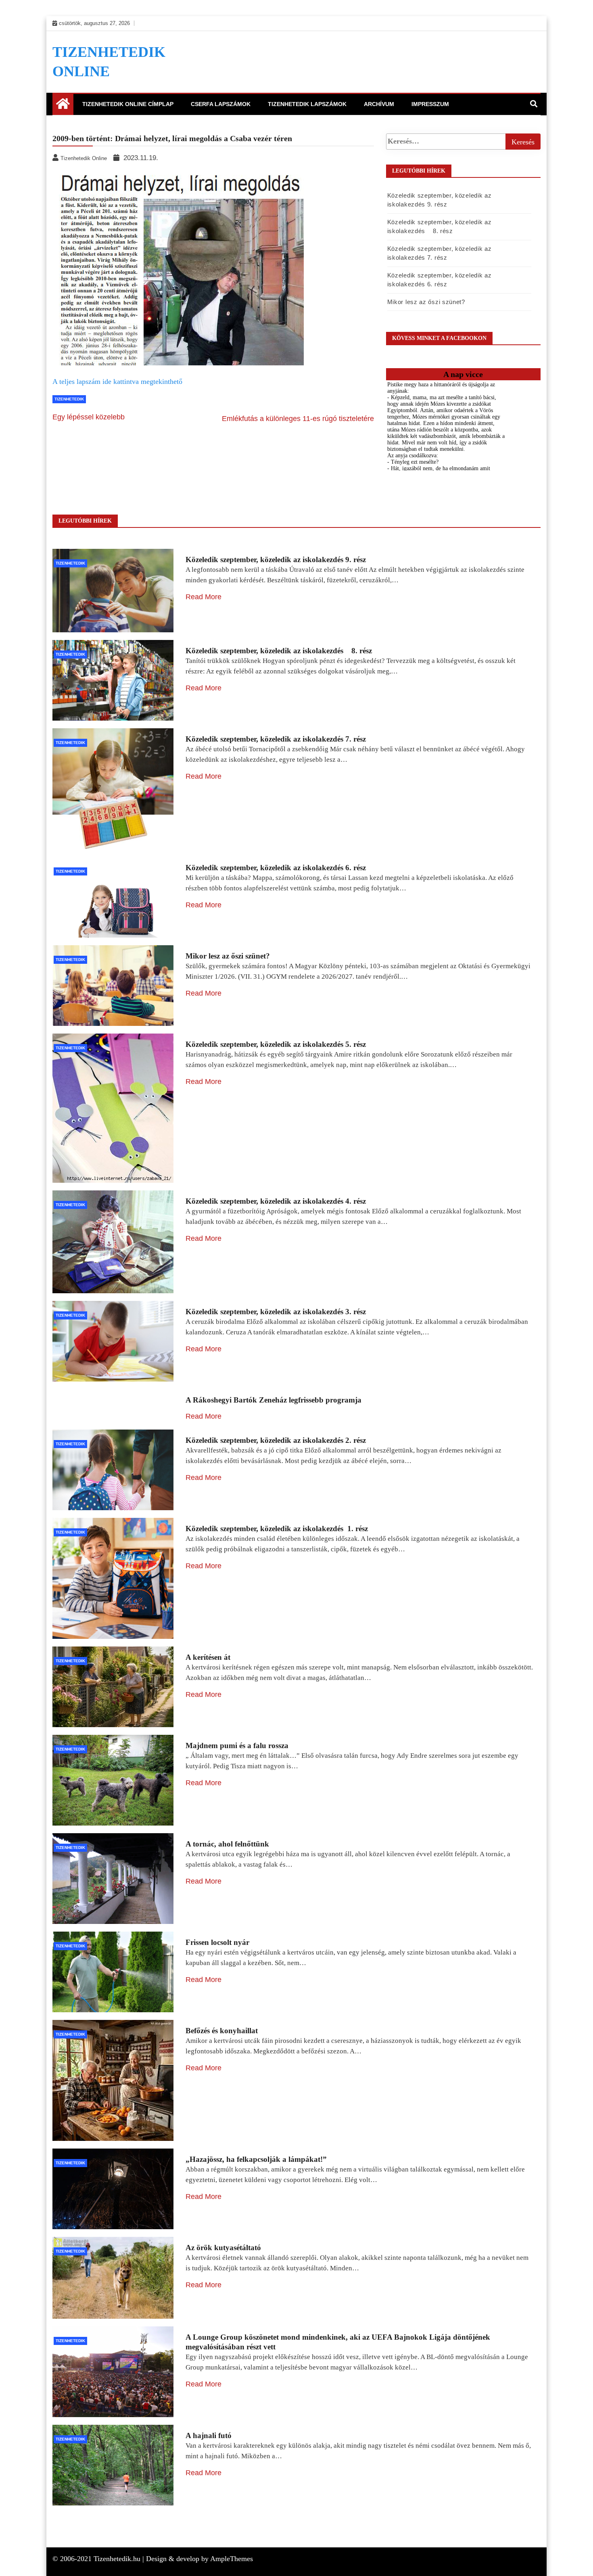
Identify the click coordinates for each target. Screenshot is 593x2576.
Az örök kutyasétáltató (223, 2248)
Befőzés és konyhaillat (222, 2031)
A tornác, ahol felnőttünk (227, 1844)
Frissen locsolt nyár (217, 1942)
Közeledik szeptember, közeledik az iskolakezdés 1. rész (277, 1529)
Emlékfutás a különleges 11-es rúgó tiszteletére (298, 419)
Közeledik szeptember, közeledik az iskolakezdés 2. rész (276, 1440)
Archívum (379, 104)
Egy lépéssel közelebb (89, 417)
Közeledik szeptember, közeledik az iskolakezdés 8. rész (279, 651)
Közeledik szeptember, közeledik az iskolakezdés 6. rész (276, 868)
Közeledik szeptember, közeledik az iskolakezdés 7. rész (276, 739)
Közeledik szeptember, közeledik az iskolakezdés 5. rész (276, 1044)
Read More (204, 597)
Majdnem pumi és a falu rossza (237, 1745)
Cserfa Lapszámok (221, 104)
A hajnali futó (209, 2435)
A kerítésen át (208, 1657)
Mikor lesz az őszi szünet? (426, 302)
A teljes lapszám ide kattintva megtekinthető (117, 381)
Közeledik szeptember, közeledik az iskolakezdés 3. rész (276, 1312)
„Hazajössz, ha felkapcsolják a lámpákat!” (256, 2159)
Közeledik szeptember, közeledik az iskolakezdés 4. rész (276, 1201)
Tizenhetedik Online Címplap (128, 104)
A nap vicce (463, 374)
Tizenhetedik (69, 399)
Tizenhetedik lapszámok (307, 104)
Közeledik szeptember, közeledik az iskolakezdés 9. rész (276, 560)
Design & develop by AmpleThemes (199, 2559)
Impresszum (430, 104)
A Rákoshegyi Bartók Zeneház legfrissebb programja (274, 1400)
